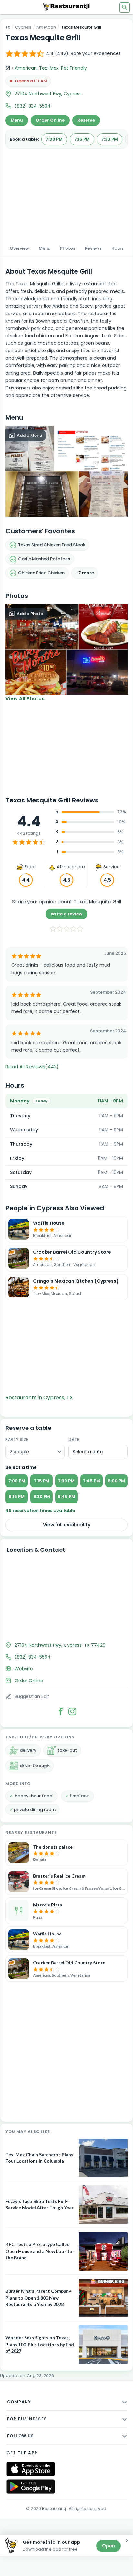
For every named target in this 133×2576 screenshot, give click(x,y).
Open (108, 2546)
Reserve (86, 120)
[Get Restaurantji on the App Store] (31, 2469)
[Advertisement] (66, 193)
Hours (118, 248)
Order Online (50, 120)
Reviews (93, 248)
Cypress (23, 27)
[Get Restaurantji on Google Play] (31, 2487)
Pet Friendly (74, 68)
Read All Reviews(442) (32, 1067)
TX (8, 27)
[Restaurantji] (66, 6)
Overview (19, 248)
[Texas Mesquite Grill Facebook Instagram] (72, 1711)
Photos (68, 248)
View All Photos (25, 699)
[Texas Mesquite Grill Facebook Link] (61, 1711)
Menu (17, 120)
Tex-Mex (49, 68)
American (46, 27)
